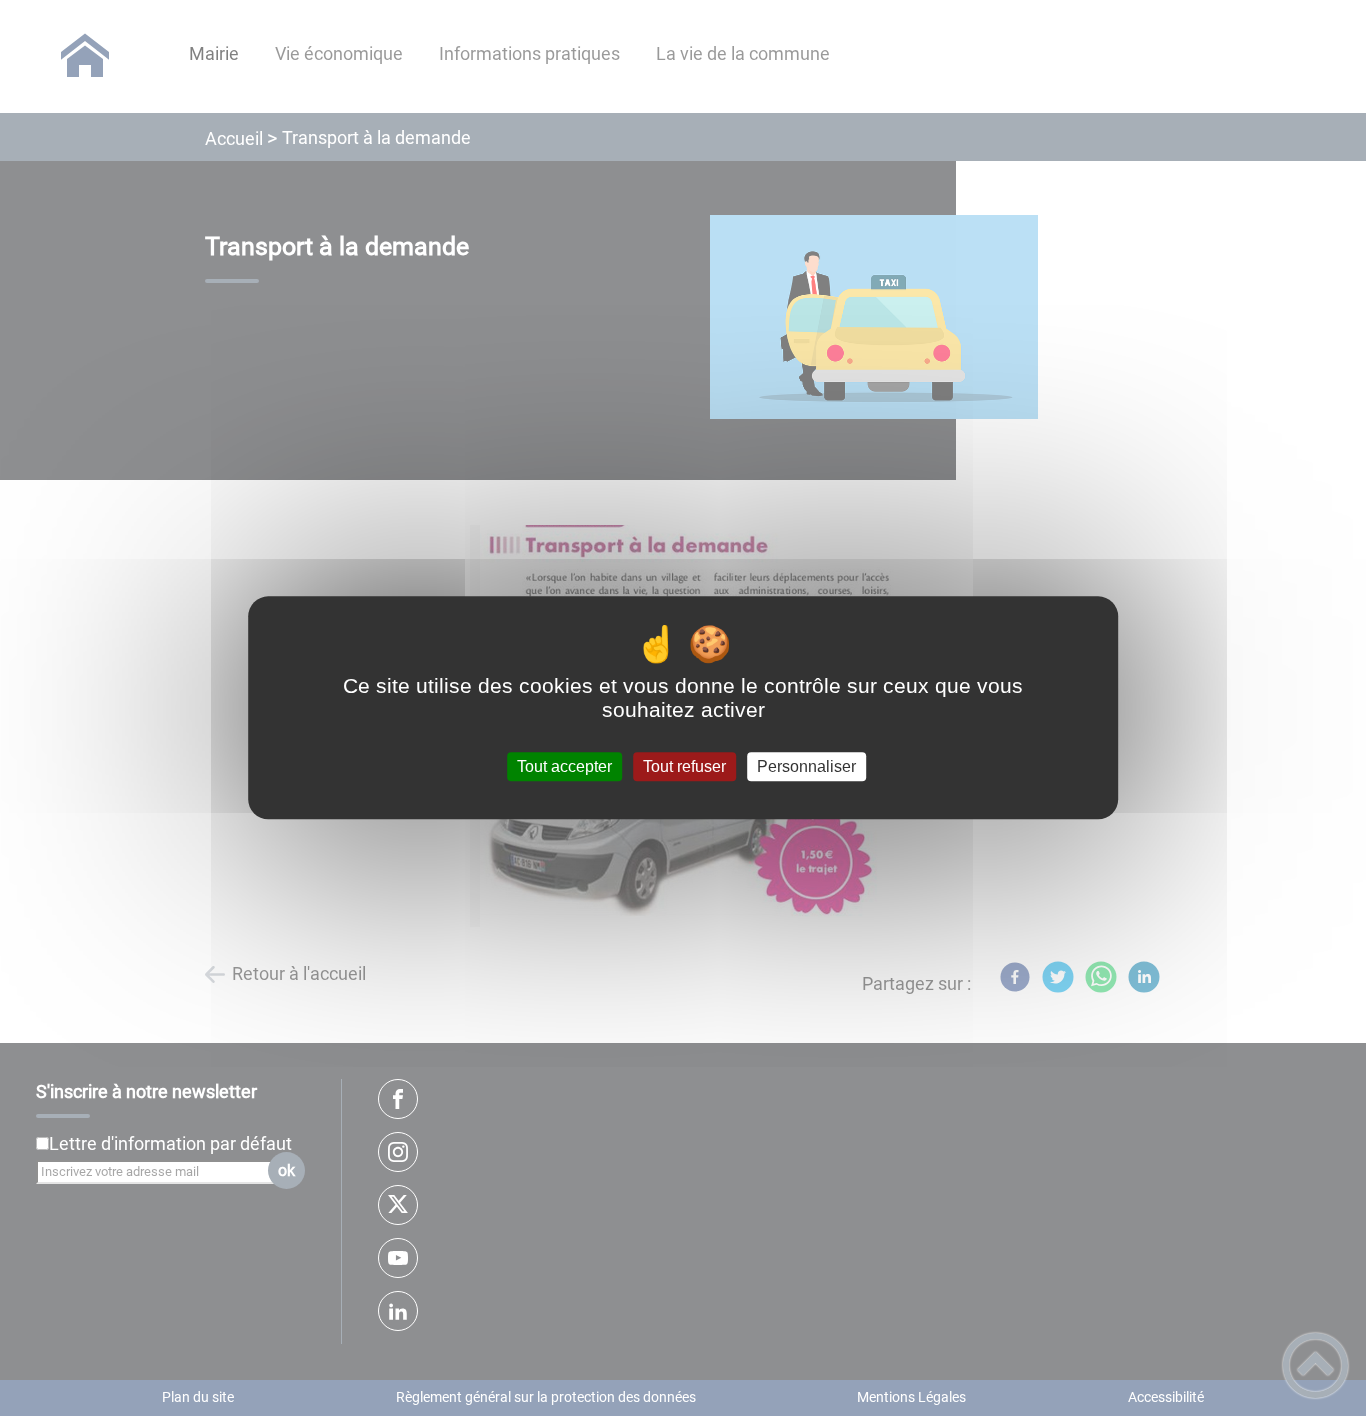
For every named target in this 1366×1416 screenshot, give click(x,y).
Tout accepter (564, 766)
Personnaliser (806, 766)
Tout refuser (684, 766)
